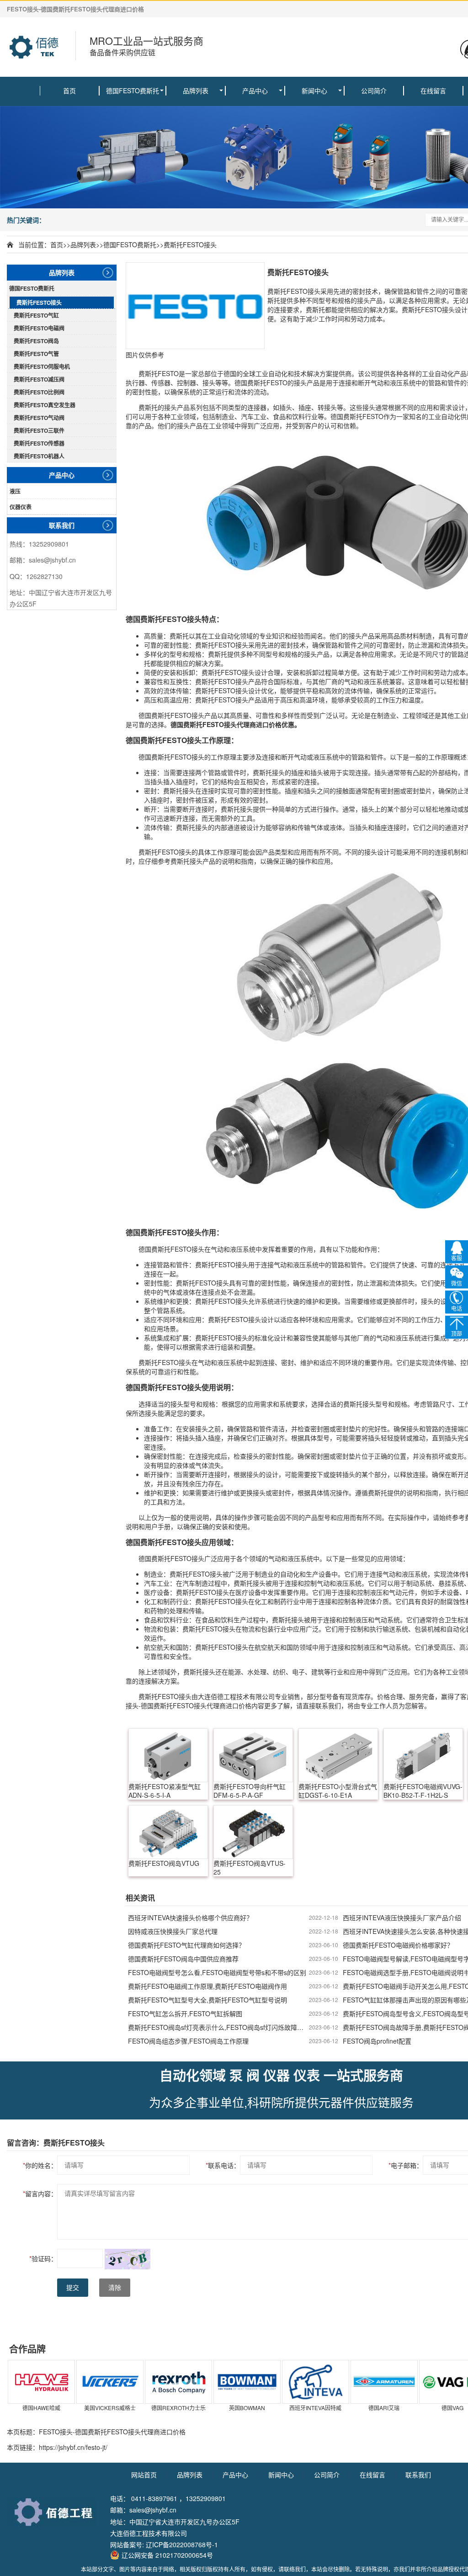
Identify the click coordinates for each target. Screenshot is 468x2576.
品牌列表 (196, 90)
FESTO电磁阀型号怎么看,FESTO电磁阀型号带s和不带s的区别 (217, 1972)
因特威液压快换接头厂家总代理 (173, 1931)
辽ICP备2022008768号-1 (182, 2544)
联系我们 (62, 525)
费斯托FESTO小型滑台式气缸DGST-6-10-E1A (338, 1791)
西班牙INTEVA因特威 (315, 2408)
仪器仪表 (21, 507)
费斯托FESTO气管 (36, 354)
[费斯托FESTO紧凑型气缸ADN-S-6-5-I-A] (168, 1755)
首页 (69, 90)
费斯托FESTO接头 (190, 244)
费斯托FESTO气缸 (36, 315)
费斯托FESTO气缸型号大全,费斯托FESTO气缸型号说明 (207, 2000)
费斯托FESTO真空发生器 (45, 405)
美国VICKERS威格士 (110, 2408)
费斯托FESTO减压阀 (39, 379)
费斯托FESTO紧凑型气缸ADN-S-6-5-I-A (165, 1791)
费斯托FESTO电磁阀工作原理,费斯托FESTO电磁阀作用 (207, 1986)
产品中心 (255, 90)
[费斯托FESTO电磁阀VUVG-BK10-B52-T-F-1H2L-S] (423, 1755)
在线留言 (433, 90)
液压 (15, 491)
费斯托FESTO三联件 (39, 430)
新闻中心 (314, 90)
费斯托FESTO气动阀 (39, 418)
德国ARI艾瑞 (384, 2408)
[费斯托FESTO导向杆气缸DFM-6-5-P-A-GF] (253, 1755)
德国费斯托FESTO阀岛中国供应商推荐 (183, 1959)
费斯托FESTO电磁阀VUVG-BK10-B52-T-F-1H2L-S (423, 1791)
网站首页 (144, 2475)
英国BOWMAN (247, 2408)
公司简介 (374, 90)
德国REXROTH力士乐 (178, 2408)
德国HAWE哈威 (41, 2408)
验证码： (43, 2258)
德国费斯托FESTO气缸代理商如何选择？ (186, 1945)
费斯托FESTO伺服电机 (42, 366)
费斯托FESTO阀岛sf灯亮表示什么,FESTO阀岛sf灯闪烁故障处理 (218, 2027)
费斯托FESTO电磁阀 (39, 328)
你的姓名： (40, 2165)
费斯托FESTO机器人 (39, 456)
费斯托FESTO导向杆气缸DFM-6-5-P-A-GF (250, 1791)
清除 (115, 2288)
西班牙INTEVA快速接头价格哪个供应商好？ (190, 1917)
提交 (73, 2288)
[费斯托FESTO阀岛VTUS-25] (253, 1832)
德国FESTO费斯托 (133, 90)
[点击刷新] (128, 2259)
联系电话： (223, 2165)
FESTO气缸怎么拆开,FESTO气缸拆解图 (185, 2013)
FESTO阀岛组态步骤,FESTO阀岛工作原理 (188, 2041)
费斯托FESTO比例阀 (39, 392)
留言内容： (40, 2194)
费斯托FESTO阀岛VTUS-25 (250, 1868)
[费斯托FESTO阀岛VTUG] (168, 1832)
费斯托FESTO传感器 (39, 443)
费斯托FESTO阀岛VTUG (164, 1863)
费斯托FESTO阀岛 (36, 341)
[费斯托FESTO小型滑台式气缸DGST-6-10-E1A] (338, 1755)
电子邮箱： (406, 2165)
